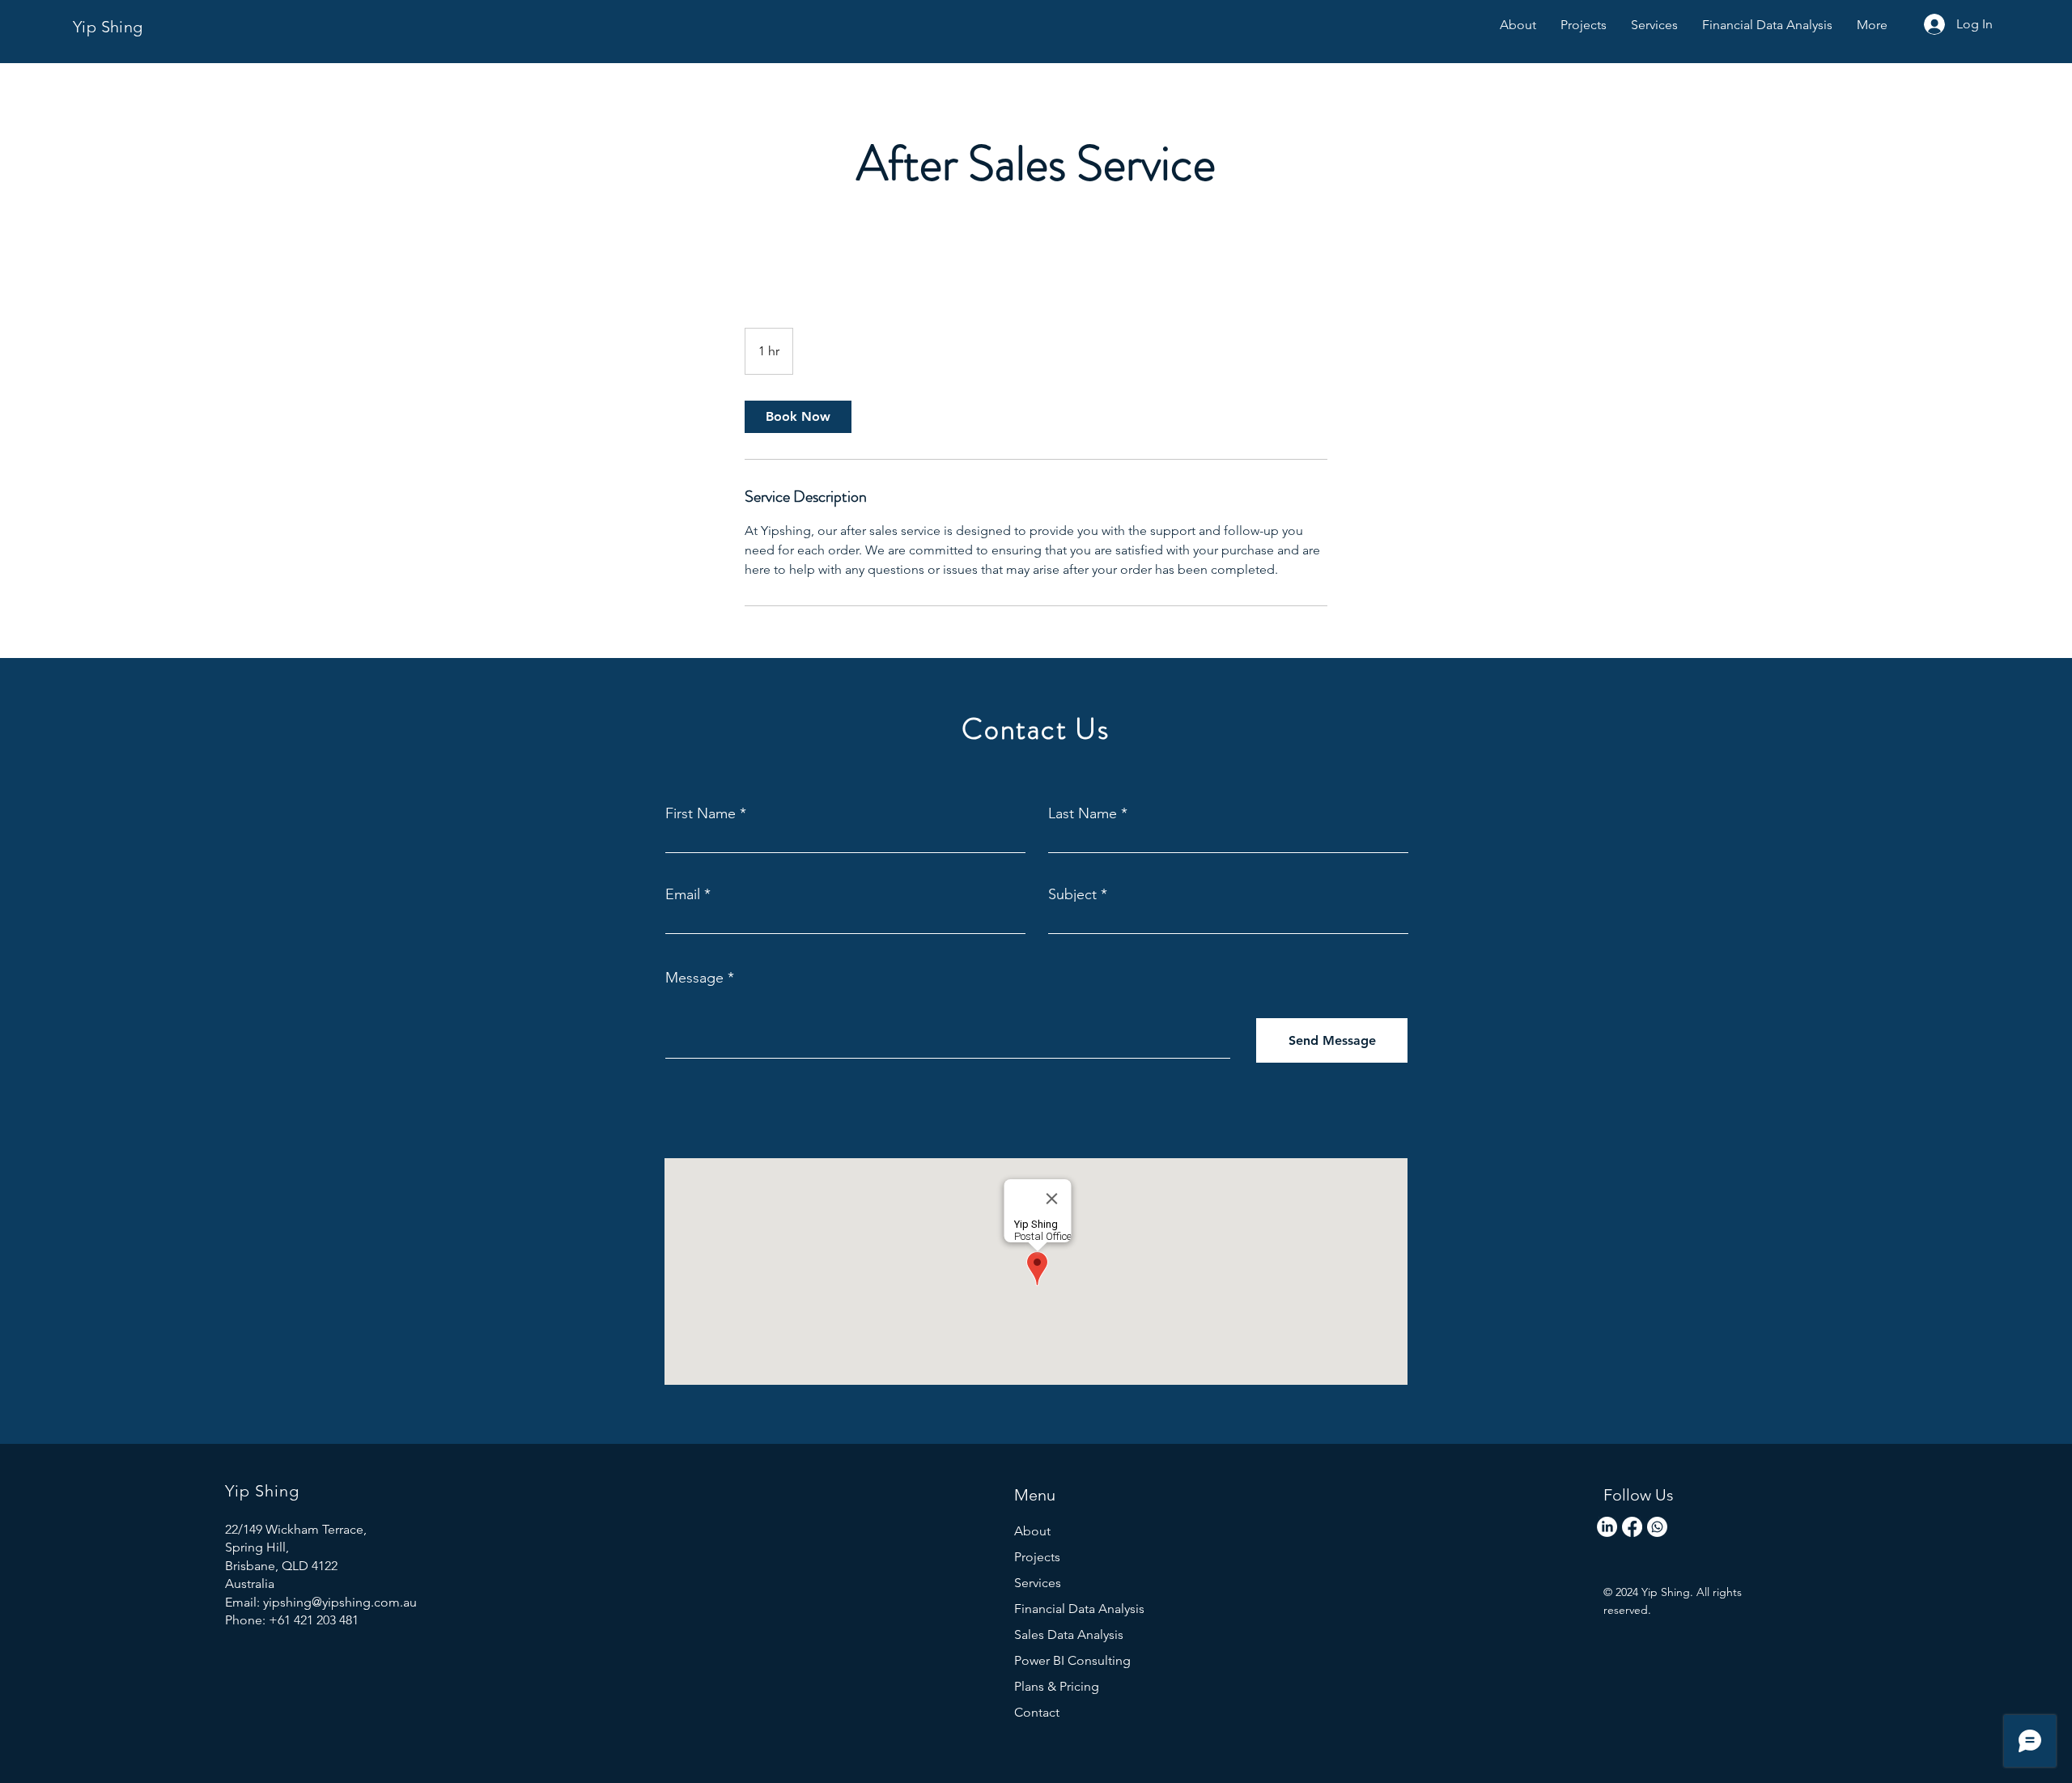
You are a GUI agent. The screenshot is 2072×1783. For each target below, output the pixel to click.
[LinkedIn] (1607, 1527)
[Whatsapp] (1657, 1527)
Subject (1072, 894)
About (1032, 1531)
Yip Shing (108, 27)
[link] (798, 417)
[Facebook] (1632, 1527)
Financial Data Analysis (1079, 1609)
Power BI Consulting (1072, 1660)
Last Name (1083, 813)
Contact (1037, 1712)
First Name (701, 813)
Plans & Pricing (1057, 1686)
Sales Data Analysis (1069, 1634)
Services (1038, 1583)
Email (683, 894)
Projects (1037, 1557)
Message (694, 978)
